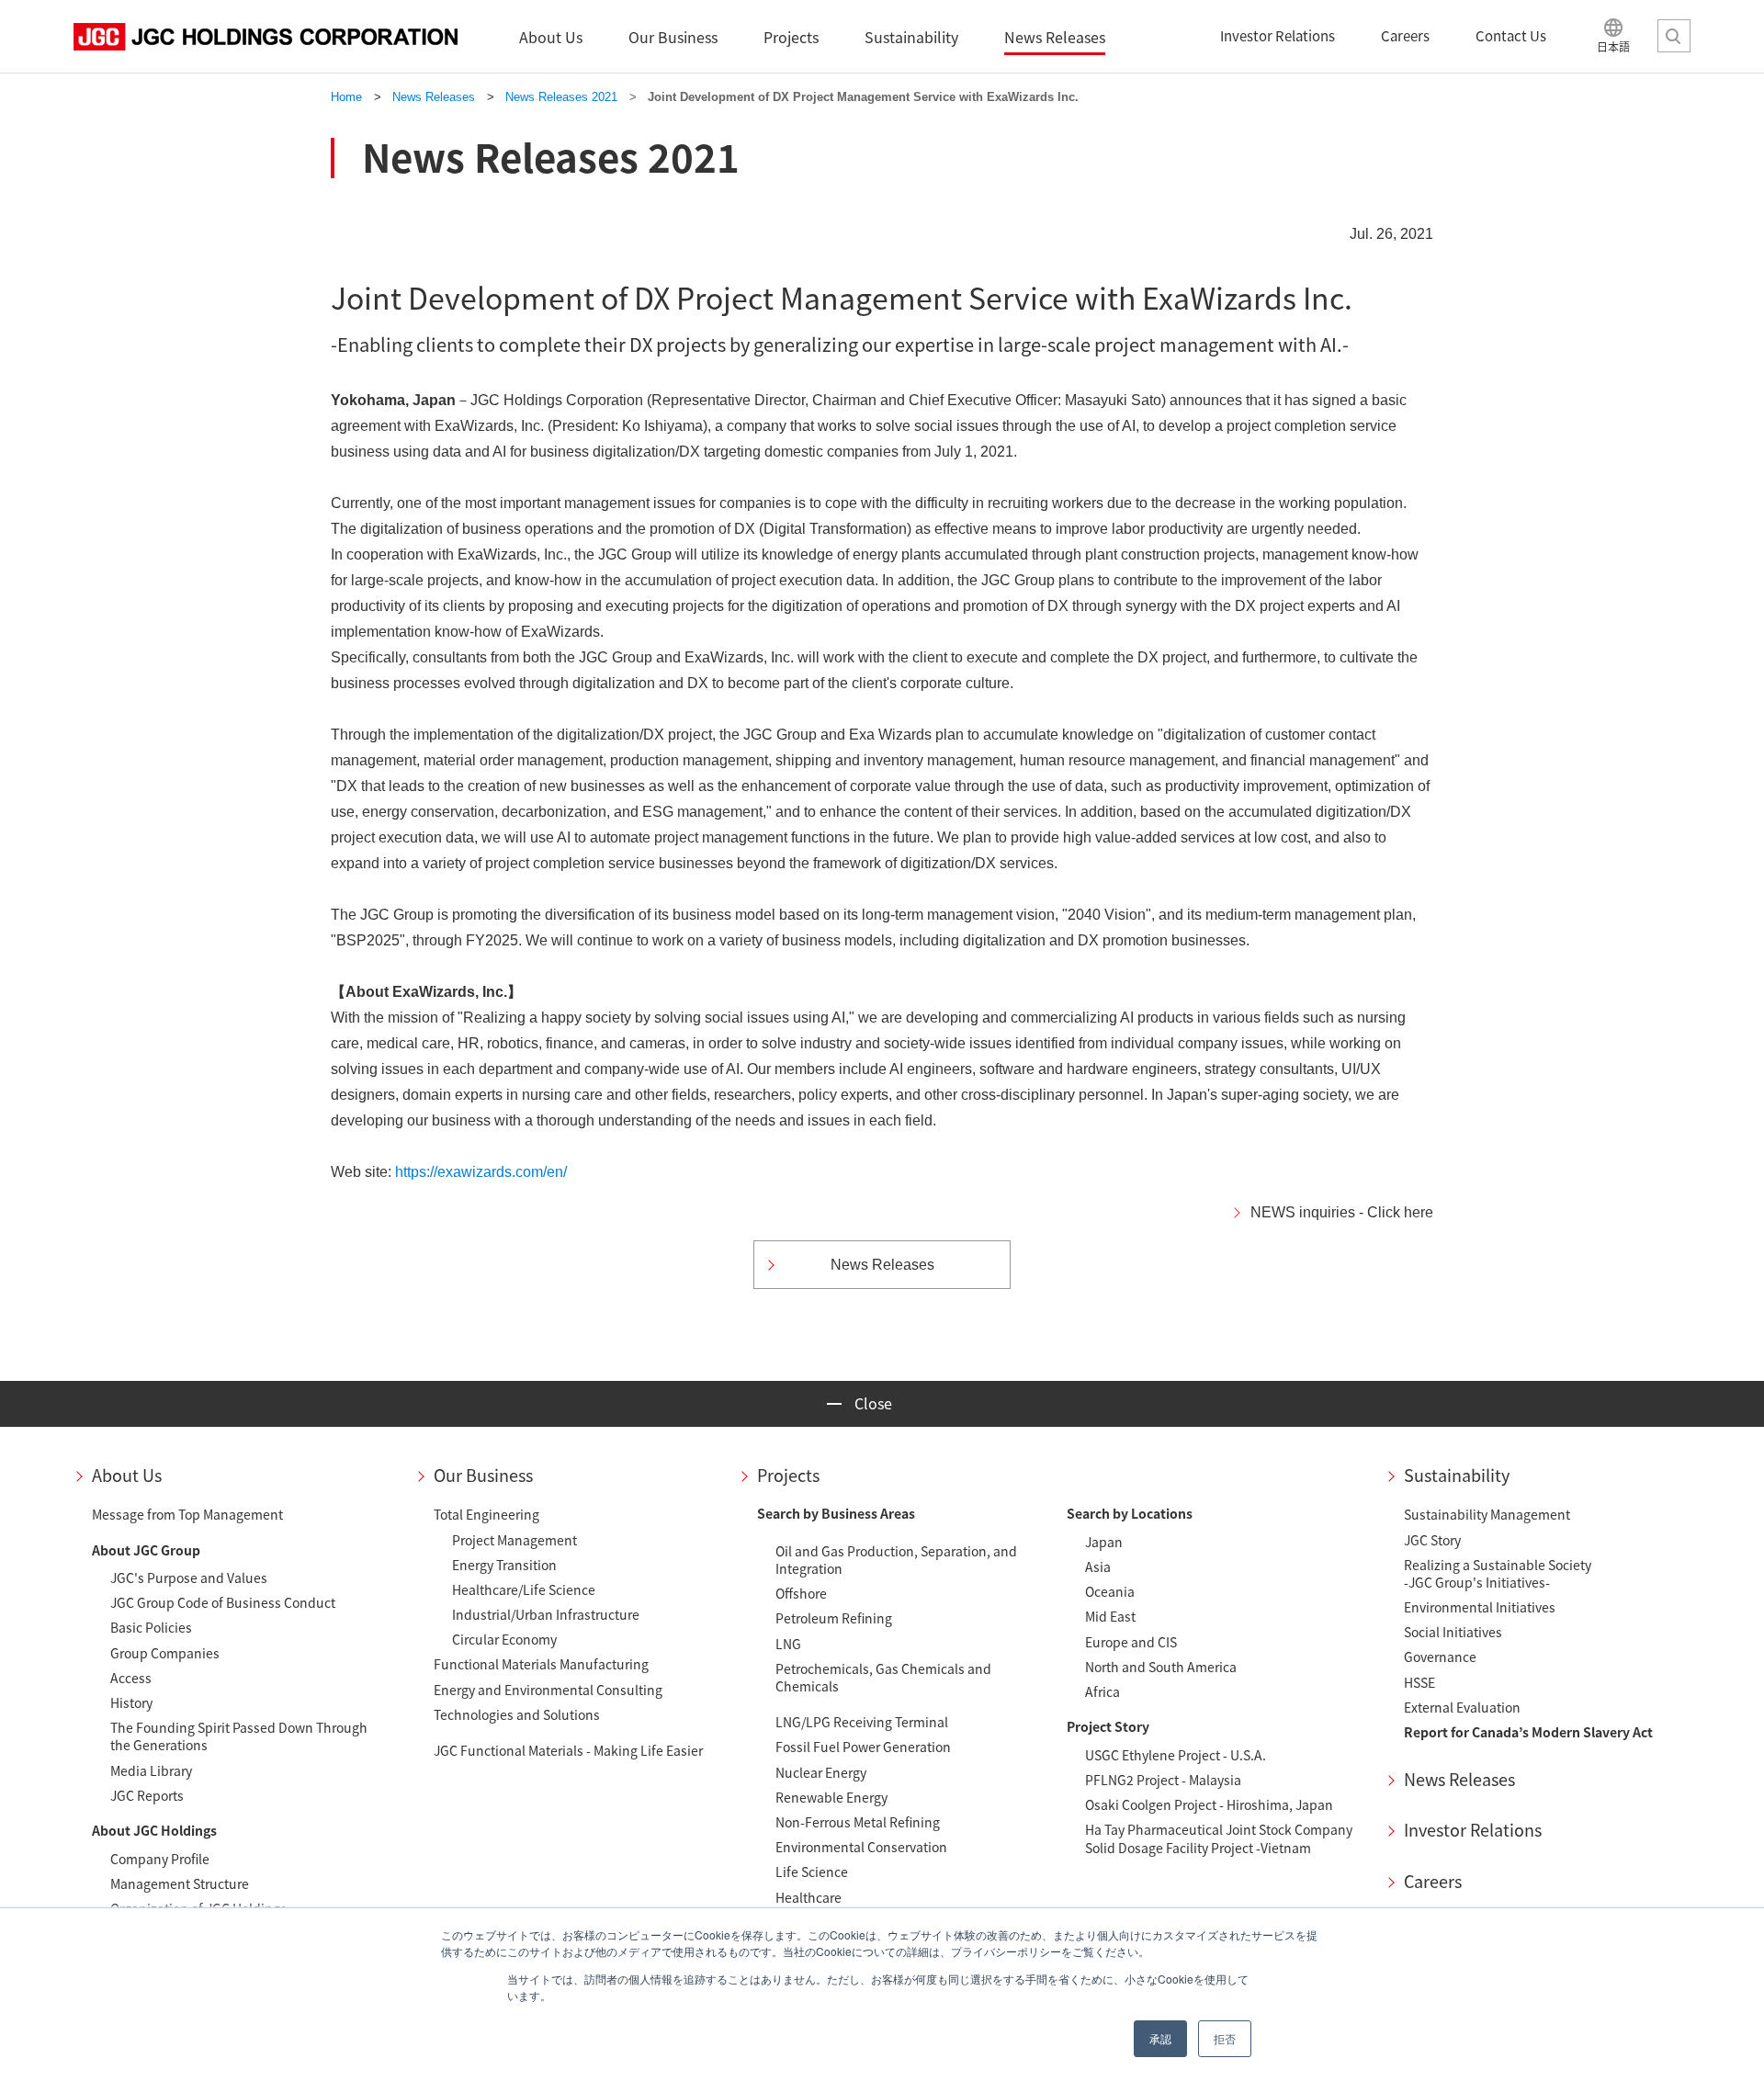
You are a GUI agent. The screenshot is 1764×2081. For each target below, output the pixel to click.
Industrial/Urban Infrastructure (546, 1614)
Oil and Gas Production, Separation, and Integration (896, 1560)
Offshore (801, 1593)
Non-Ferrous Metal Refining (858, 1822)
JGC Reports (147, 1795)
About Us (127, 1475)
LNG (788, 1644)
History (131, 1702)
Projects (788, 1475)
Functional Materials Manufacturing (541, 1664)
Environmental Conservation (861, 1847)
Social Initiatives (1453, 1632)
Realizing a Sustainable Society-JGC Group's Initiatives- (1498, 1573)
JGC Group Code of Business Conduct (223, 1602)
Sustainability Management (1487, 1514)
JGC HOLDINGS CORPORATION (266, 37)
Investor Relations (1473, 1830)
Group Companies (165, 1653)
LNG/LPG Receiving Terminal (862, 1722)
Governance (1440, 1657)
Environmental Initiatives (1480, 1607)
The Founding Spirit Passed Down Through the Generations (239, 1736)
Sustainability (1457, 1475)
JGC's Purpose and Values (189, 1578)
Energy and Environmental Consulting (548, 1690)
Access (131, 1678)
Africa (1102, 1691)
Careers (1433, 1881)
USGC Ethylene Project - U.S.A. (1176, 1755)
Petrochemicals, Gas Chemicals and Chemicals (883, 1677)
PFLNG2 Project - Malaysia (1163, 1780)
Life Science (812, 1872)
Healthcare (808, 1897)
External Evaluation (1462, 1707)
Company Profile (160, 1859)
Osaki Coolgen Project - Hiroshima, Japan (1209, 1804)
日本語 (1613, 46)
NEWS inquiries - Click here (1342, 1212)
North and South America (1161, 1667)
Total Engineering (486, 1514)
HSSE (1419, 1682)
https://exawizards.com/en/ (481, 1172)
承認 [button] (1160, 2038)
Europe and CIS (1131, 1642)
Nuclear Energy (821, 1772)
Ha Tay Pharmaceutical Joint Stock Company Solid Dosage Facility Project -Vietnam (1219, 1838)
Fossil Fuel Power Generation (863, 1747)
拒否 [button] (1225, 2038)
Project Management (514, 1540)
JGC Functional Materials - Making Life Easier (568, 1750)
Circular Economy (504, 1639)
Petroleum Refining (834, 1618)
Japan (1104, 1542)
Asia (1098, 1566)
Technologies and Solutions (517, 1714)
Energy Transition (504, 1565)
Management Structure (180, 1883)
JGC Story (1432, 1540)
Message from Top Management (187, 1514)
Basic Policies (151, 1627)
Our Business (483, 1475)
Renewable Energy (831, 1797)
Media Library (151, 1770)
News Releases (1459, 1779)
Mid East (1110, 1616)
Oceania (1110, 1591)
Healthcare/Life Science (524, 1589)
